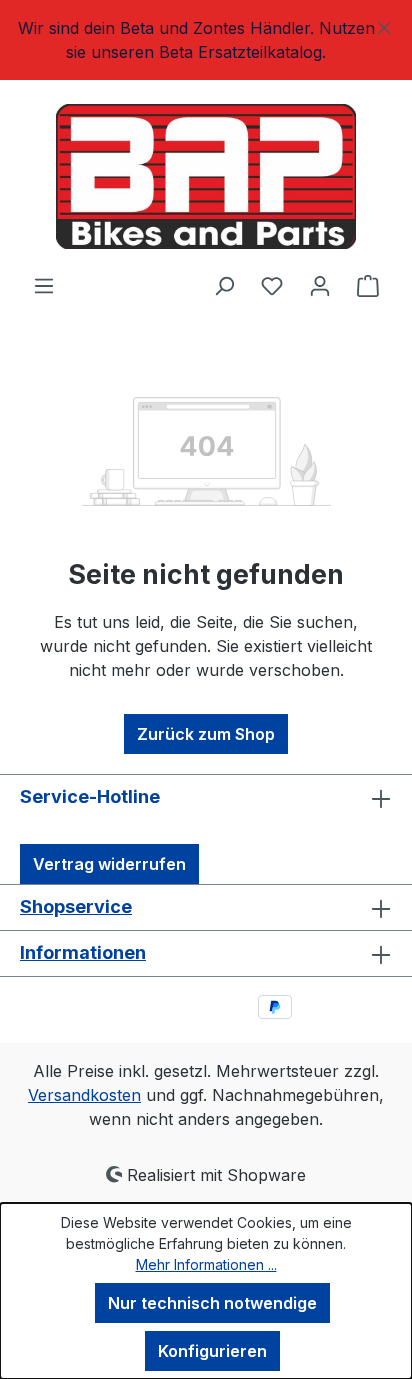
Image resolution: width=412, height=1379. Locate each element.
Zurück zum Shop (206, 734)
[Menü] (44, 285)
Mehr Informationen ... (206, 1264)
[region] (206, 40)
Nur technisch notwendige (212, 1303)
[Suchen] (224, 285)
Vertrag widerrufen (109, 864)
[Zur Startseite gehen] (206, 176)
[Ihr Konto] (320, 285)
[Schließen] (384, 24)
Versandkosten (84, 1095)
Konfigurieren (212, 1351)
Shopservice (76, 906)
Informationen (83, 952)
